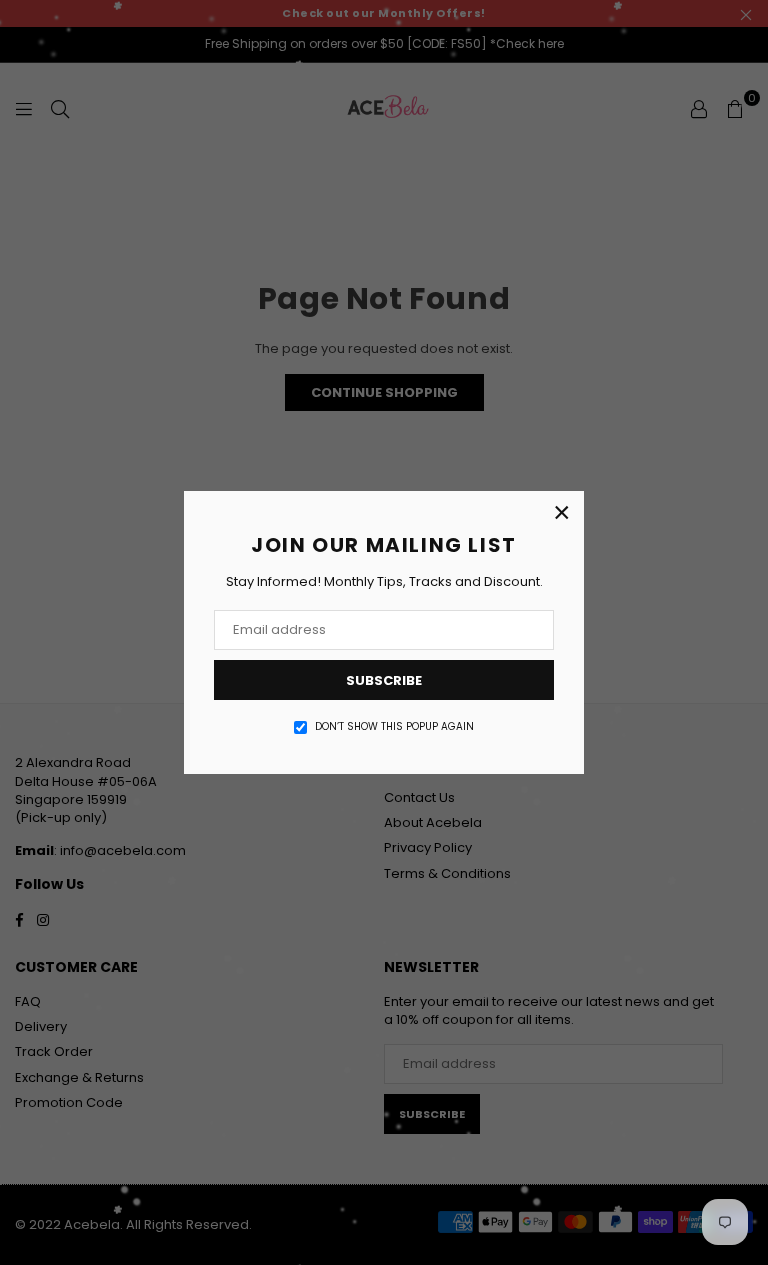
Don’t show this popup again (394, 727)
